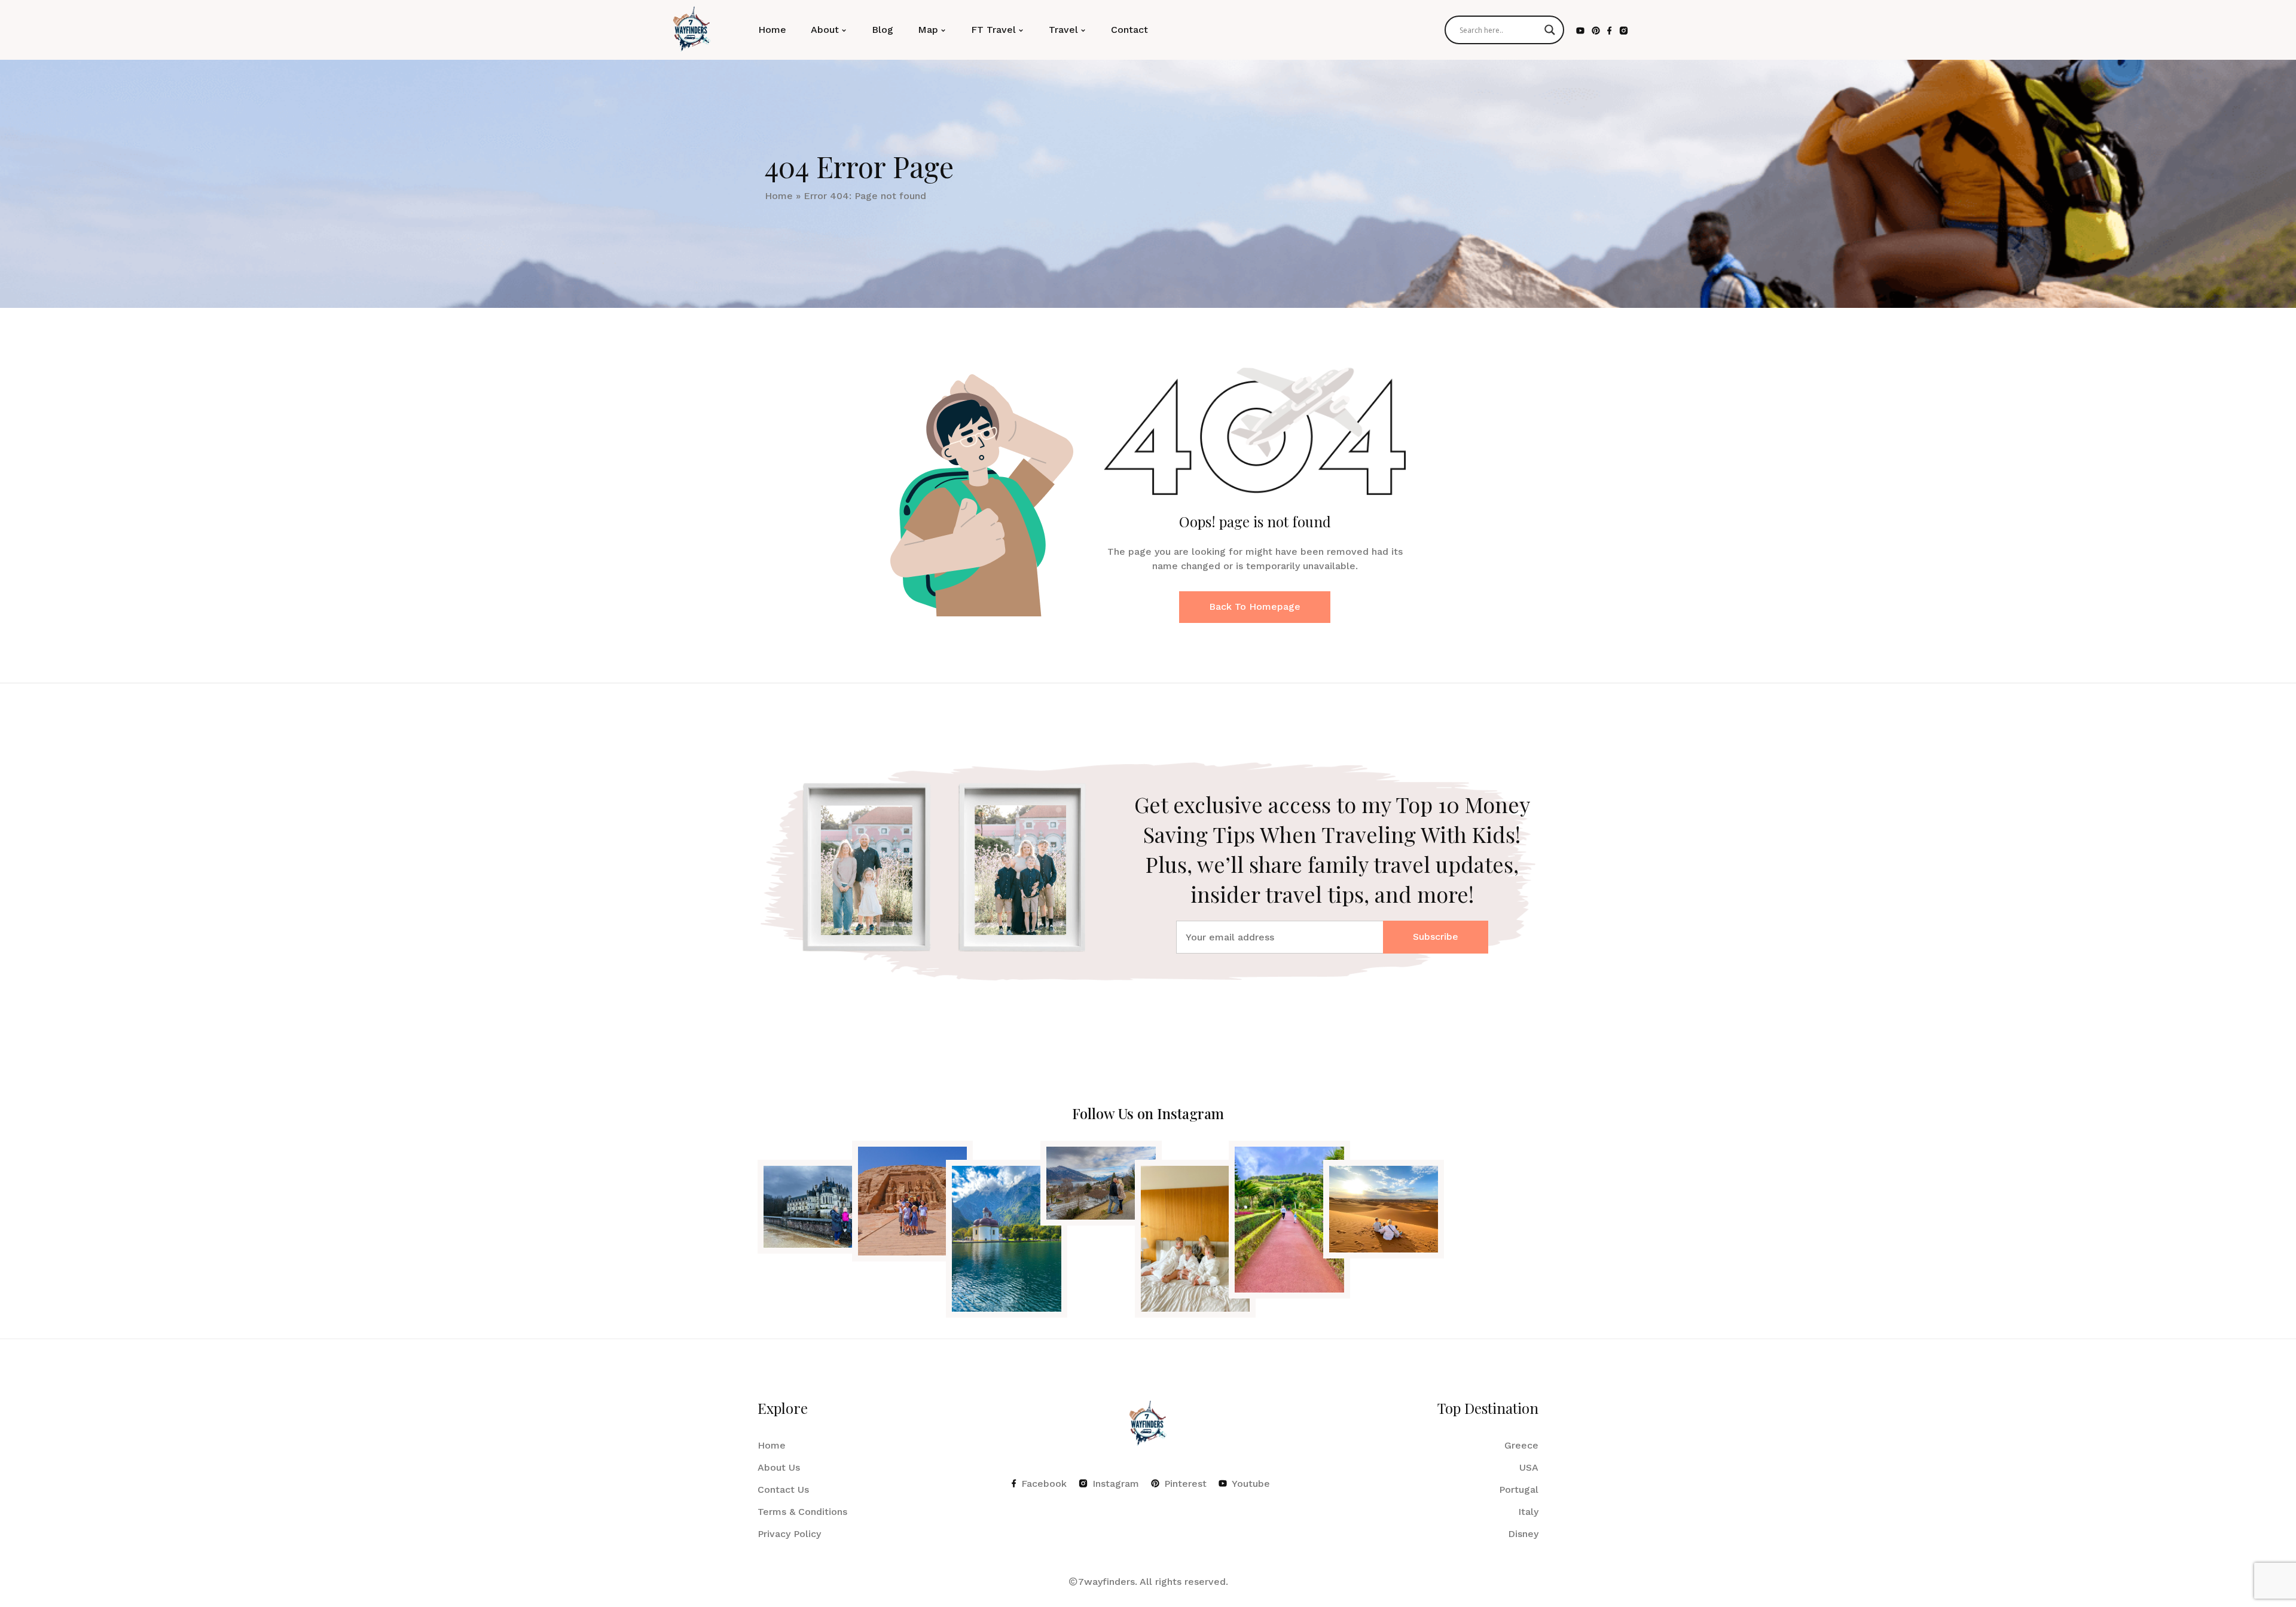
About (825, 30)
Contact (1129, 30)
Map (928, 30)
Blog (883, 30)
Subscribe (1436, 937)
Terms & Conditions (802, 1512)
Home (772, 30)
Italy (1528, 1512)
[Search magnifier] (1550, 30)
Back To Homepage (1255, 607)
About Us (779, 1467)
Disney (1523, 1534)
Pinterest (1185, 1484)
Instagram (1116, 1484)
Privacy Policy (789, 1534)
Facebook (1044, 1484)
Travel (1063, 30)
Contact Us (783, 1490)
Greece (1521, 1445)
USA (1529, 1467)
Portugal (1519, 1490)
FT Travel (993, 30)
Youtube (1251, 1484)
